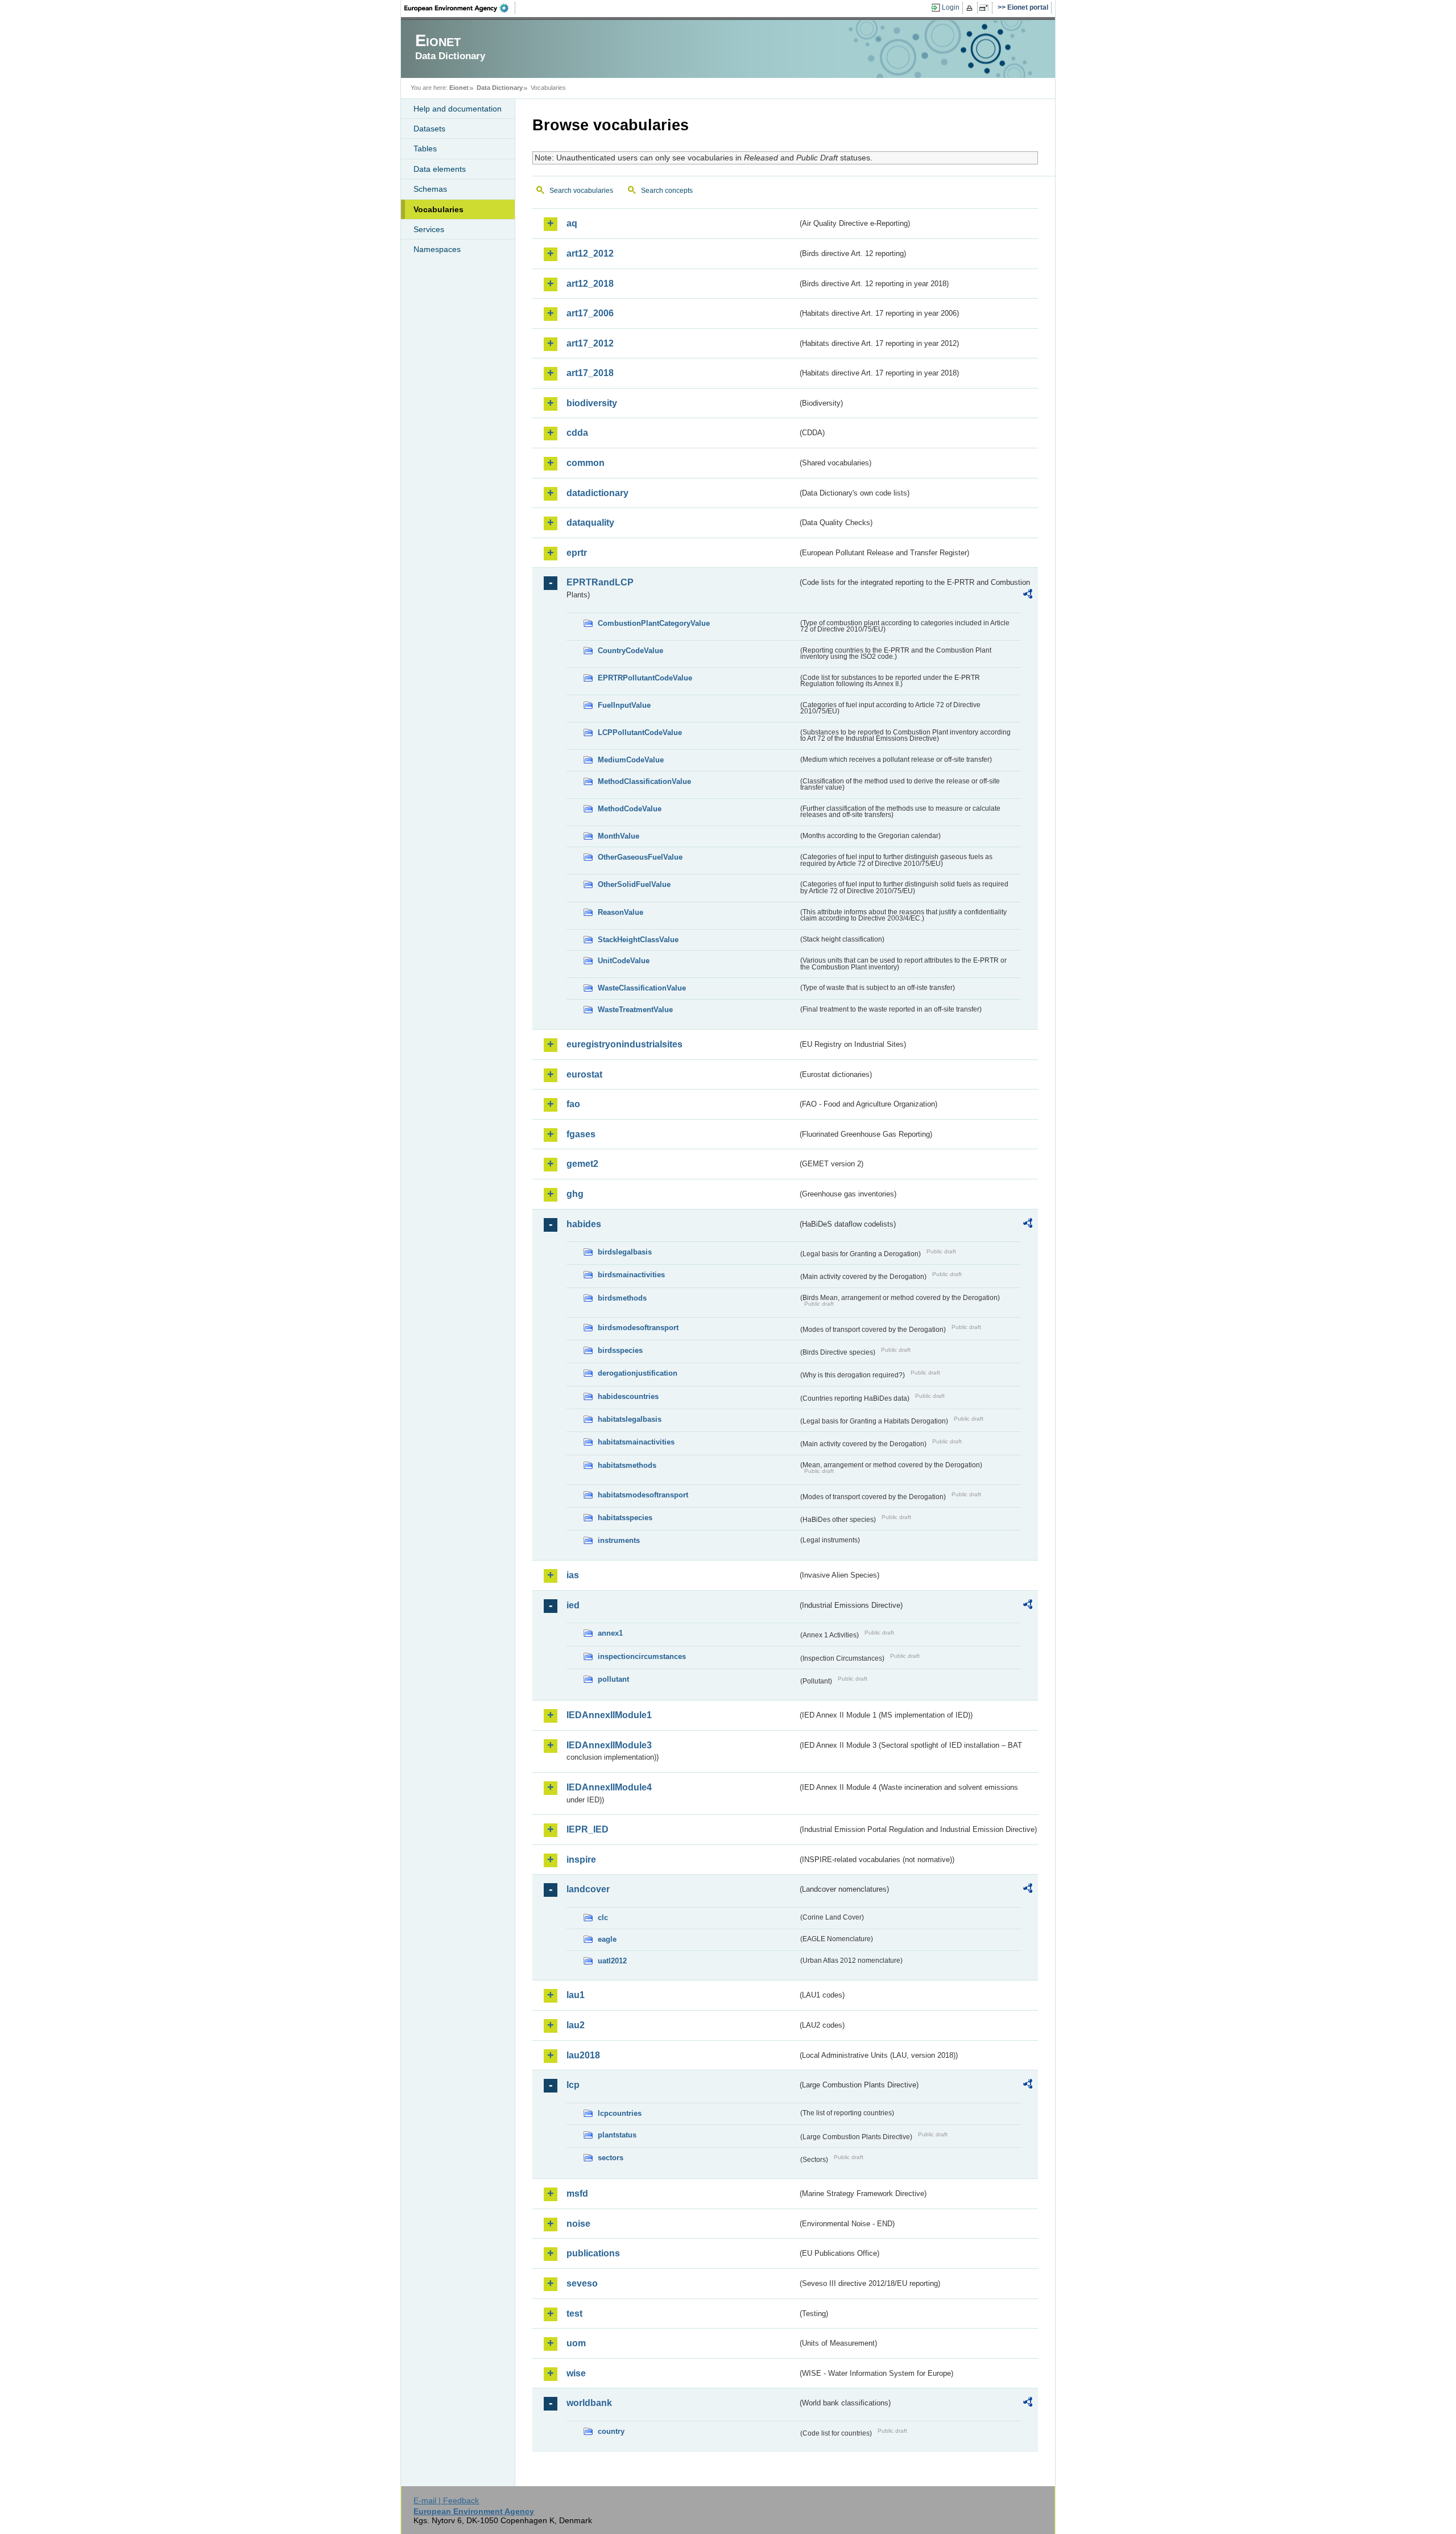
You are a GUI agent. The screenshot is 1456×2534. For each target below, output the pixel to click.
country (611, 2431)
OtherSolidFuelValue (634, 884)
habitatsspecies (625, 1518)
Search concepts (667, 191)
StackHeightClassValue (638, 940)
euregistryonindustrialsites (624, 1044)
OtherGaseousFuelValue (640, 857)
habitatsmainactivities (636, 1442)
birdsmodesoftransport (638, 1328)
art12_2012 (590, 253)
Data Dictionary (500, 88)
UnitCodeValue (624, 961)
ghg (575, 1194)
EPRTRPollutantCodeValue (645, 678)
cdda (577, 433)
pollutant (613, 1679)
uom (576, 2343)
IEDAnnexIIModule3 (609, 1745)
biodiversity (592, 403)
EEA (460, 8)
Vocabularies (439, 209)
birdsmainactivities (631, 1275)
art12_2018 (590, 284)
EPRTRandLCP (600, 582)
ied (573, 1605)
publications (593, 2253)
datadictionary (597, 493)
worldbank (589, 2403)
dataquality (590, 523)
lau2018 (583, 2055)
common (586, 463)
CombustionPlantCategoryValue (654, 623)
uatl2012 (612, 1961)
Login (951, 7)
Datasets (429, 129)
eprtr (577, 553)
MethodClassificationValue (644, 781)
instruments (619, 1540)
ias (573, 1575)
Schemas (430, 189)
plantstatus (617, 2135)
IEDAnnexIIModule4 (609, 1787)
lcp (573, 2085)
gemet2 (582, 1164)
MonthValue (619, 836)
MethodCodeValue (630, 809)
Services (429, 229)
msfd (577, 2193)
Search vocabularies (581, 191)
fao (573, 1104)
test (574, 2314)
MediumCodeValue (631, 760)
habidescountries (628, 1396)
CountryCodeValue (630, 651)
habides (584, 1224)
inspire (581, 1860)
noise (578, 2224)
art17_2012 (590, 343)
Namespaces (437, 249)
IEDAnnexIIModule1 (609, 1715)
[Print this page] (971, 8)
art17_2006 (590, 313)
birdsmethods (622, 1298)
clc (603, 1918)
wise (576, 2373)
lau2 (576, 2025)
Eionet (459, 88)
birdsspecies (620, 1350)
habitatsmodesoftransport (643, 1495)
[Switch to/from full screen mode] (986, 8)
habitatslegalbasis (630, 1419)
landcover (588, 1889)
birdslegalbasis (625, 1252)
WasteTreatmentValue (635, 1010)
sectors (611, 2158)
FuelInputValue (624, 705)
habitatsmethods (627, 1465)
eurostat (584, 1074)
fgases (581, 1134)
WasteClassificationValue (642, 988)
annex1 (610, 1633)
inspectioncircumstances (642, 1656)
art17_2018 (590, 373)
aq (572, 223)
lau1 (576, 1995)
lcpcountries (620, 2113)
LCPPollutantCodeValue (640, 732)
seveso (582, 2283)
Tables (425, 148)
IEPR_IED (588, 1829)
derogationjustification (638, 1373)
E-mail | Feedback (446, 2500)
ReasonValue (621, 912)
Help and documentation (458, 109)
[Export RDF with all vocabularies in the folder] (1028, 596)
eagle (607, 1939)
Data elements (440, 169)
